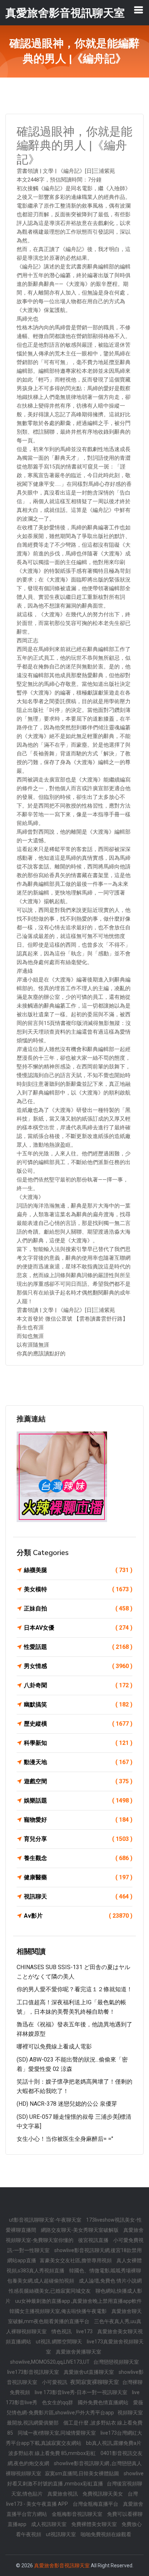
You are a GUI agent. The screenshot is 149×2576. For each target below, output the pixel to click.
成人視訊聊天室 (49, 2524)
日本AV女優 (78, 1628)
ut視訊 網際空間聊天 (59, 2342)
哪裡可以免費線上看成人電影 (54, 2046)
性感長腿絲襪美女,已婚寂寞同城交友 (50, 2291)
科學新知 (78, 1743)
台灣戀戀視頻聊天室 (116, 2362)
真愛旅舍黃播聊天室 (78, 2352)
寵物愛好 (78, 1820)
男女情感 (78, 1666)
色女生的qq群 (58, 2402)
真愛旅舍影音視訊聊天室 (62, 2565)
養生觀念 (78, 1858)
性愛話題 (78, 1647)
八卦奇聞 (78, 1685)
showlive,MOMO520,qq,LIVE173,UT (50, 2362)
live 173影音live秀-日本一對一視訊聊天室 (82, 2392)
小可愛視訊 (55, 2382)
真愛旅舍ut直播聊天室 (89, 2372)
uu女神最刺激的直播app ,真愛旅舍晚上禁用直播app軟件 (78, 2301)
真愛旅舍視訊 (63, 2494)
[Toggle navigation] (139, 10)
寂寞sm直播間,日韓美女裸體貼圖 (82, 2473)
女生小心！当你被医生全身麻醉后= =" (65, 2139)
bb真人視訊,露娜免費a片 (114, 2443)
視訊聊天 (78, 1896)
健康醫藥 (78, 1877)
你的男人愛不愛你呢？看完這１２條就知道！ (74, 1989)
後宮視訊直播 (94, 2240)
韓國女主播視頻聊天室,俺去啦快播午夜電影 (59, 2311)
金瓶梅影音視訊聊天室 (78, 2514)
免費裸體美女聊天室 (95, 2524)
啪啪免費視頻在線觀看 (106, 2534)
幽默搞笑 (78, 1704)
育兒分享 (78, 1839)
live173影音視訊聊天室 (34, 2372)
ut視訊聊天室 (61, 2534)
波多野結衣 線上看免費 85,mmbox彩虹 (53, 2453)
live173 (85, 2331)
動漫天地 (78, 1762)
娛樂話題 (78, 1800)
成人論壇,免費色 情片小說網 (110, 2281)
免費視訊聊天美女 (103, 2494)
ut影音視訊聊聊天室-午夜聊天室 (46, 2220)
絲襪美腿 (78, 1570)
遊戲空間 (78, 1781)
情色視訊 (62, 2331)
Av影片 (78, 1916)
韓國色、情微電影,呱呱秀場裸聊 (105, 2271)
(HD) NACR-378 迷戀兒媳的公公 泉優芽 (67, 2104)
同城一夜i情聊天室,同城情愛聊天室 (57, 2433)
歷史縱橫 (78, 1724)
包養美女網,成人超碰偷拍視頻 (41, 2281)
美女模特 (78, 1589)
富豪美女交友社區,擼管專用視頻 (76, 2260)
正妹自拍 (78, 1608)
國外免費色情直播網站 (104, 2402)
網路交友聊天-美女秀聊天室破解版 (80, 2230)
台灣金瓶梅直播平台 (96, 2504)
